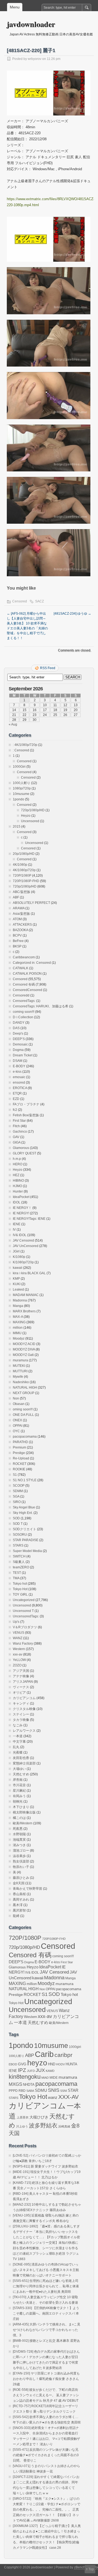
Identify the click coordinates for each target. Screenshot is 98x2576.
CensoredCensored (27, 990)
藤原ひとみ (21, 1878)
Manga (18, 1306)
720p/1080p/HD (33, 810)
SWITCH (19, 1556)
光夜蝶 (18, 1752)
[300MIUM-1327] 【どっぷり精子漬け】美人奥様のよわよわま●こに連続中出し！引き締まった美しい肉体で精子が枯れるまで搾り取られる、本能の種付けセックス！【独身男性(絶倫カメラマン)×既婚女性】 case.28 (47, 2537)
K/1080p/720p (23, 1262)
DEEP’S (19, 1039)
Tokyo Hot (20, 1589)
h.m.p (17, 1159)
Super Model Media (27, 1551)
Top (91, 2569)
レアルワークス (24, 1731)
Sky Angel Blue (24, 1507)
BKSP (17, 946)
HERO (18, 1164)
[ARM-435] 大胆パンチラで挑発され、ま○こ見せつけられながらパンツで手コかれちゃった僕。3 (47, 2330)
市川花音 (19, 1785)
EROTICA (20, 1088)
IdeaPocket (21, 1197)
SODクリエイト (24, 1529)
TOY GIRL (20, 1595)
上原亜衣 (23, 2117)
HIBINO (18, 1181)
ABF (16, 897)
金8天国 (19, 1883)
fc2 (15, 1110)
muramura (20, 1360)
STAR (73, 2090)
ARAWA (19, 908)
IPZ (22, 2070)
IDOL (17, 1202)
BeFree (18, 941)
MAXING (19, 1322)
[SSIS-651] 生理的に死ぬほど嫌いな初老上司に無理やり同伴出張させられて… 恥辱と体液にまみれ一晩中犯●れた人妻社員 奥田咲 (46, 2286)
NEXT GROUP (24, 1393)
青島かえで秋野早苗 (27, 1889)
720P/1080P (22, 876)
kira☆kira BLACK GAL (29, 1273)
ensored (19, 1083)
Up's (16, 1622)
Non (16, 1398)
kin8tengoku (25, 2077)
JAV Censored (23, 1240)
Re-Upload (21, 1458)
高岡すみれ (21, 1900)
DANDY (19, 1023)
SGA (16, 1496)
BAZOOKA (20, 930)
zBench (80, 2567)
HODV (60, 2064)
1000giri (75, 2047)
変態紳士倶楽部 (24, 1763)
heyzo (37, 2063)
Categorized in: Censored (32, 963)
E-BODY (19, 1066)
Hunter (18, 1191)
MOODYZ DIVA (24, 1349)
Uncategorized (24, 1600)
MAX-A (18, 1317)
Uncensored (30, 821)
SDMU (41, 2090)
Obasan (19, 1404)
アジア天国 (21, 1671)
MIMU (17, 1333)
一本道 (18, 1736)
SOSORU (20, 1535)
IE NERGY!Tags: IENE (29, 1219)
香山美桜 (19, 1894)
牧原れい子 (21, 1867)
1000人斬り (22, 783)
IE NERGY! (21, 1213)
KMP (16, 1279)
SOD (16, 1518)
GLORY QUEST (24, 1153)
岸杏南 (18, 1780)
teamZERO (21, 1567)
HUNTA (71, 2064)
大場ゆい (19, 1769)
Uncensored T (23, 1611)
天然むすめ (21, 1774)
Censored (20, 601)
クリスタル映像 (24, 1709)
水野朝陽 (19, 1834)
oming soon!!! (23, 1409)
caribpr (63, 2055)
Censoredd (21, 995)
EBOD (13, 2064)
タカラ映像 (21, 1720)
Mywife (18, 1377)
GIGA (17, 1142)
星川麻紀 (19, 1791)
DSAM (18, 1061)
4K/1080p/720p (24, 870)
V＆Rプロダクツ (25, 1627)
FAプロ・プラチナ (26, 1104)
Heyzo (26, 816)
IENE (17, 1224)
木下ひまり (21, 1807)
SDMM (18, 1491)
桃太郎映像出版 (24, 1812)
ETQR (17, 1093)
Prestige (19, 1453)
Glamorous (21, 1148)
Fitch (16, 1126)
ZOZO (17, 1665)
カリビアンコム (24, 1698)
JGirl (16, 1251)
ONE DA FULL (23, 1415)
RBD (22, 2091)
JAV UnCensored (26, 1246)
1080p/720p (22, 788)
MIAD (45, 2078)
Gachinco (20, 1132)
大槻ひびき (39, 2117)
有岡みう (19, 1796)
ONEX (17, 1420)
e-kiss (17, 1072)
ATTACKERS (22, 925)
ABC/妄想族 (22, 892)
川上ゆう (22, 2126)
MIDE (54, 2078)
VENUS (19, 1633)
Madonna (20, 1300)
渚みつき (19, 1845)
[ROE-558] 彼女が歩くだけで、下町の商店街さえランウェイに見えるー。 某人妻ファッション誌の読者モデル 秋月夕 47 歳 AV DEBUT (46, 2395)
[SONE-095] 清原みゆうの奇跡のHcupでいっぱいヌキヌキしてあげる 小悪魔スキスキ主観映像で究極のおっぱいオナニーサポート (46, 2270)
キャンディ (21, 1703)
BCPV (17, 935)
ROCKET (20, 1464)
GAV (16, 1137)
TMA (16, 1578)
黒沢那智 (19, 1910)
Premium (19, 1447)
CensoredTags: (24, 1001)
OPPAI (18, 1426)
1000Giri (19, 767)
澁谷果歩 (19, 1856)
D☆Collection (23, 1017)
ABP (30, 2055)
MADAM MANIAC (26, 1295)
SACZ (39, 601)
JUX (40, 2070)
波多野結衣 (43, 2125)
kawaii (18, 1268)
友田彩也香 (21, 1758)
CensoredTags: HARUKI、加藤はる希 (41, 1006)
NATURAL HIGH (25, 1388)
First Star (19, 1121)
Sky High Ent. (23, 1513)
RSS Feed (48, 668)
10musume (21, 794)
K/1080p (19, 1257)
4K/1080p (20, 865)
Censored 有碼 (24, 984)
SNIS (54, 2090)
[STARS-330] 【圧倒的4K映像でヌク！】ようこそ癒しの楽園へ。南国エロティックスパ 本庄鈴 (46, 2313)
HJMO (17, 1186)
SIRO (17, 1502)
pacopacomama (25, 1437)
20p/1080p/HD (24, 854)
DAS (16, 1028)
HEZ (16, 1175)
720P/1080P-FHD (26, 881)
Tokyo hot (20, 1584)
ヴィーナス (21, 1687)
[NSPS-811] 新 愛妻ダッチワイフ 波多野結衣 (45, 2166)
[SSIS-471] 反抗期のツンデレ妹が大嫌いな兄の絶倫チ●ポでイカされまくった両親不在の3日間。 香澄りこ (46, 2455)
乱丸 (16, 1747)
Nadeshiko (21, 1382)
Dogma (18, 1050)
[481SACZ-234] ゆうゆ (72, 614)
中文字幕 (19, 1742)
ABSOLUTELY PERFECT (31, 903)
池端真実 (19, 1840)
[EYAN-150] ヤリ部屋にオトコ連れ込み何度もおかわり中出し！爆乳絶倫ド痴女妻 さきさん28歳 (46, 2379)
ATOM (17, 919)
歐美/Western (23, 1823)
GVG (22, 2064)
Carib (44, 2054)
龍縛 (16, 1916)
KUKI (17, 1284)
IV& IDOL (20, 1235)
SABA (30, 2091)
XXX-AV (68, 2097)
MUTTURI (20, 1371)
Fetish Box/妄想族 (26, 1115)
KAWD (50, 2071)
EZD (16, 1099)
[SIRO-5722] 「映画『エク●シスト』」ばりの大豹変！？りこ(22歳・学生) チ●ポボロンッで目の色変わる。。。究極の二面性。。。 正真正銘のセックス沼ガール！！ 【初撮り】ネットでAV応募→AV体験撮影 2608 (47, 2510)
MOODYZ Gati (23, 1355)
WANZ (18, 1638)
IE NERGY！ (22, 1208)
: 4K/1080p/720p (25, 745)
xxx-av (18, 1654)
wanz (53, 2097)
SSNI (64, 2091)
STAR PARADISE (26, 1540)
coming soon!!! (24, 1012)
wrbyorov (35, 59)
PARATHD (20, 1442)
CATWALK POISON (27, 974)
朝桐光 (18, 1801)
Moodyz (19, 1339)
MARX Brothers (24, 1311)
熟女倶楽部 (21, 1861)
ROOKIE (19, 1469)
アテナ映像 (21, 1676)
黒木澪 (18, 1905)
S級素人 (19, 1562)
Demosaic (20, 1044)
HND (52, 2064)
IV (14, 1230)
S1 (15, 1475)
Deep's (18, 1034)
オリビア (19, 1693)
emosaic (19, 1077)
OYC (16, 1431)
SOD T (18, 1524)
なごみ (18, 1725)
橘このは (19, 1818)
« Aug (13, 724)
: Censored (21, 750)
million (18, 1328)
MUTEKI (19, 1366)
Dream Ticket (23, 1055)
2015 (17, 827)
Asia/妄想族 (21, 914)
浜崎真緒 (64, 2126)
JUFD (31, 2071)
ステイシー (21, 1714)
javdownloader (31, 24)
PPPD (13, 2091)
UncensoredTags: (26, 1616)
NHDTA (29, 2085)
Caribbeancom (24, 957)
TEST (17, 1573)
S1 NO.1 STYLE (25, 1480)
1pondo (19, 799)
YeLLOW (19, 1660)
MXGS (15, 2084)
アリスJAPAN (23, 1682)
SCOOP (19, 1486)
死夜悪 (18, 1829)
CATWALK (21, 968)
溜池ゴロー (21, 1851)
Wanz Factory (23, 1644)
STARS (18, 1545)
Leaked (18, 1289)
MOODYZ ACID (24, 1344)
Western (19, 1649)
